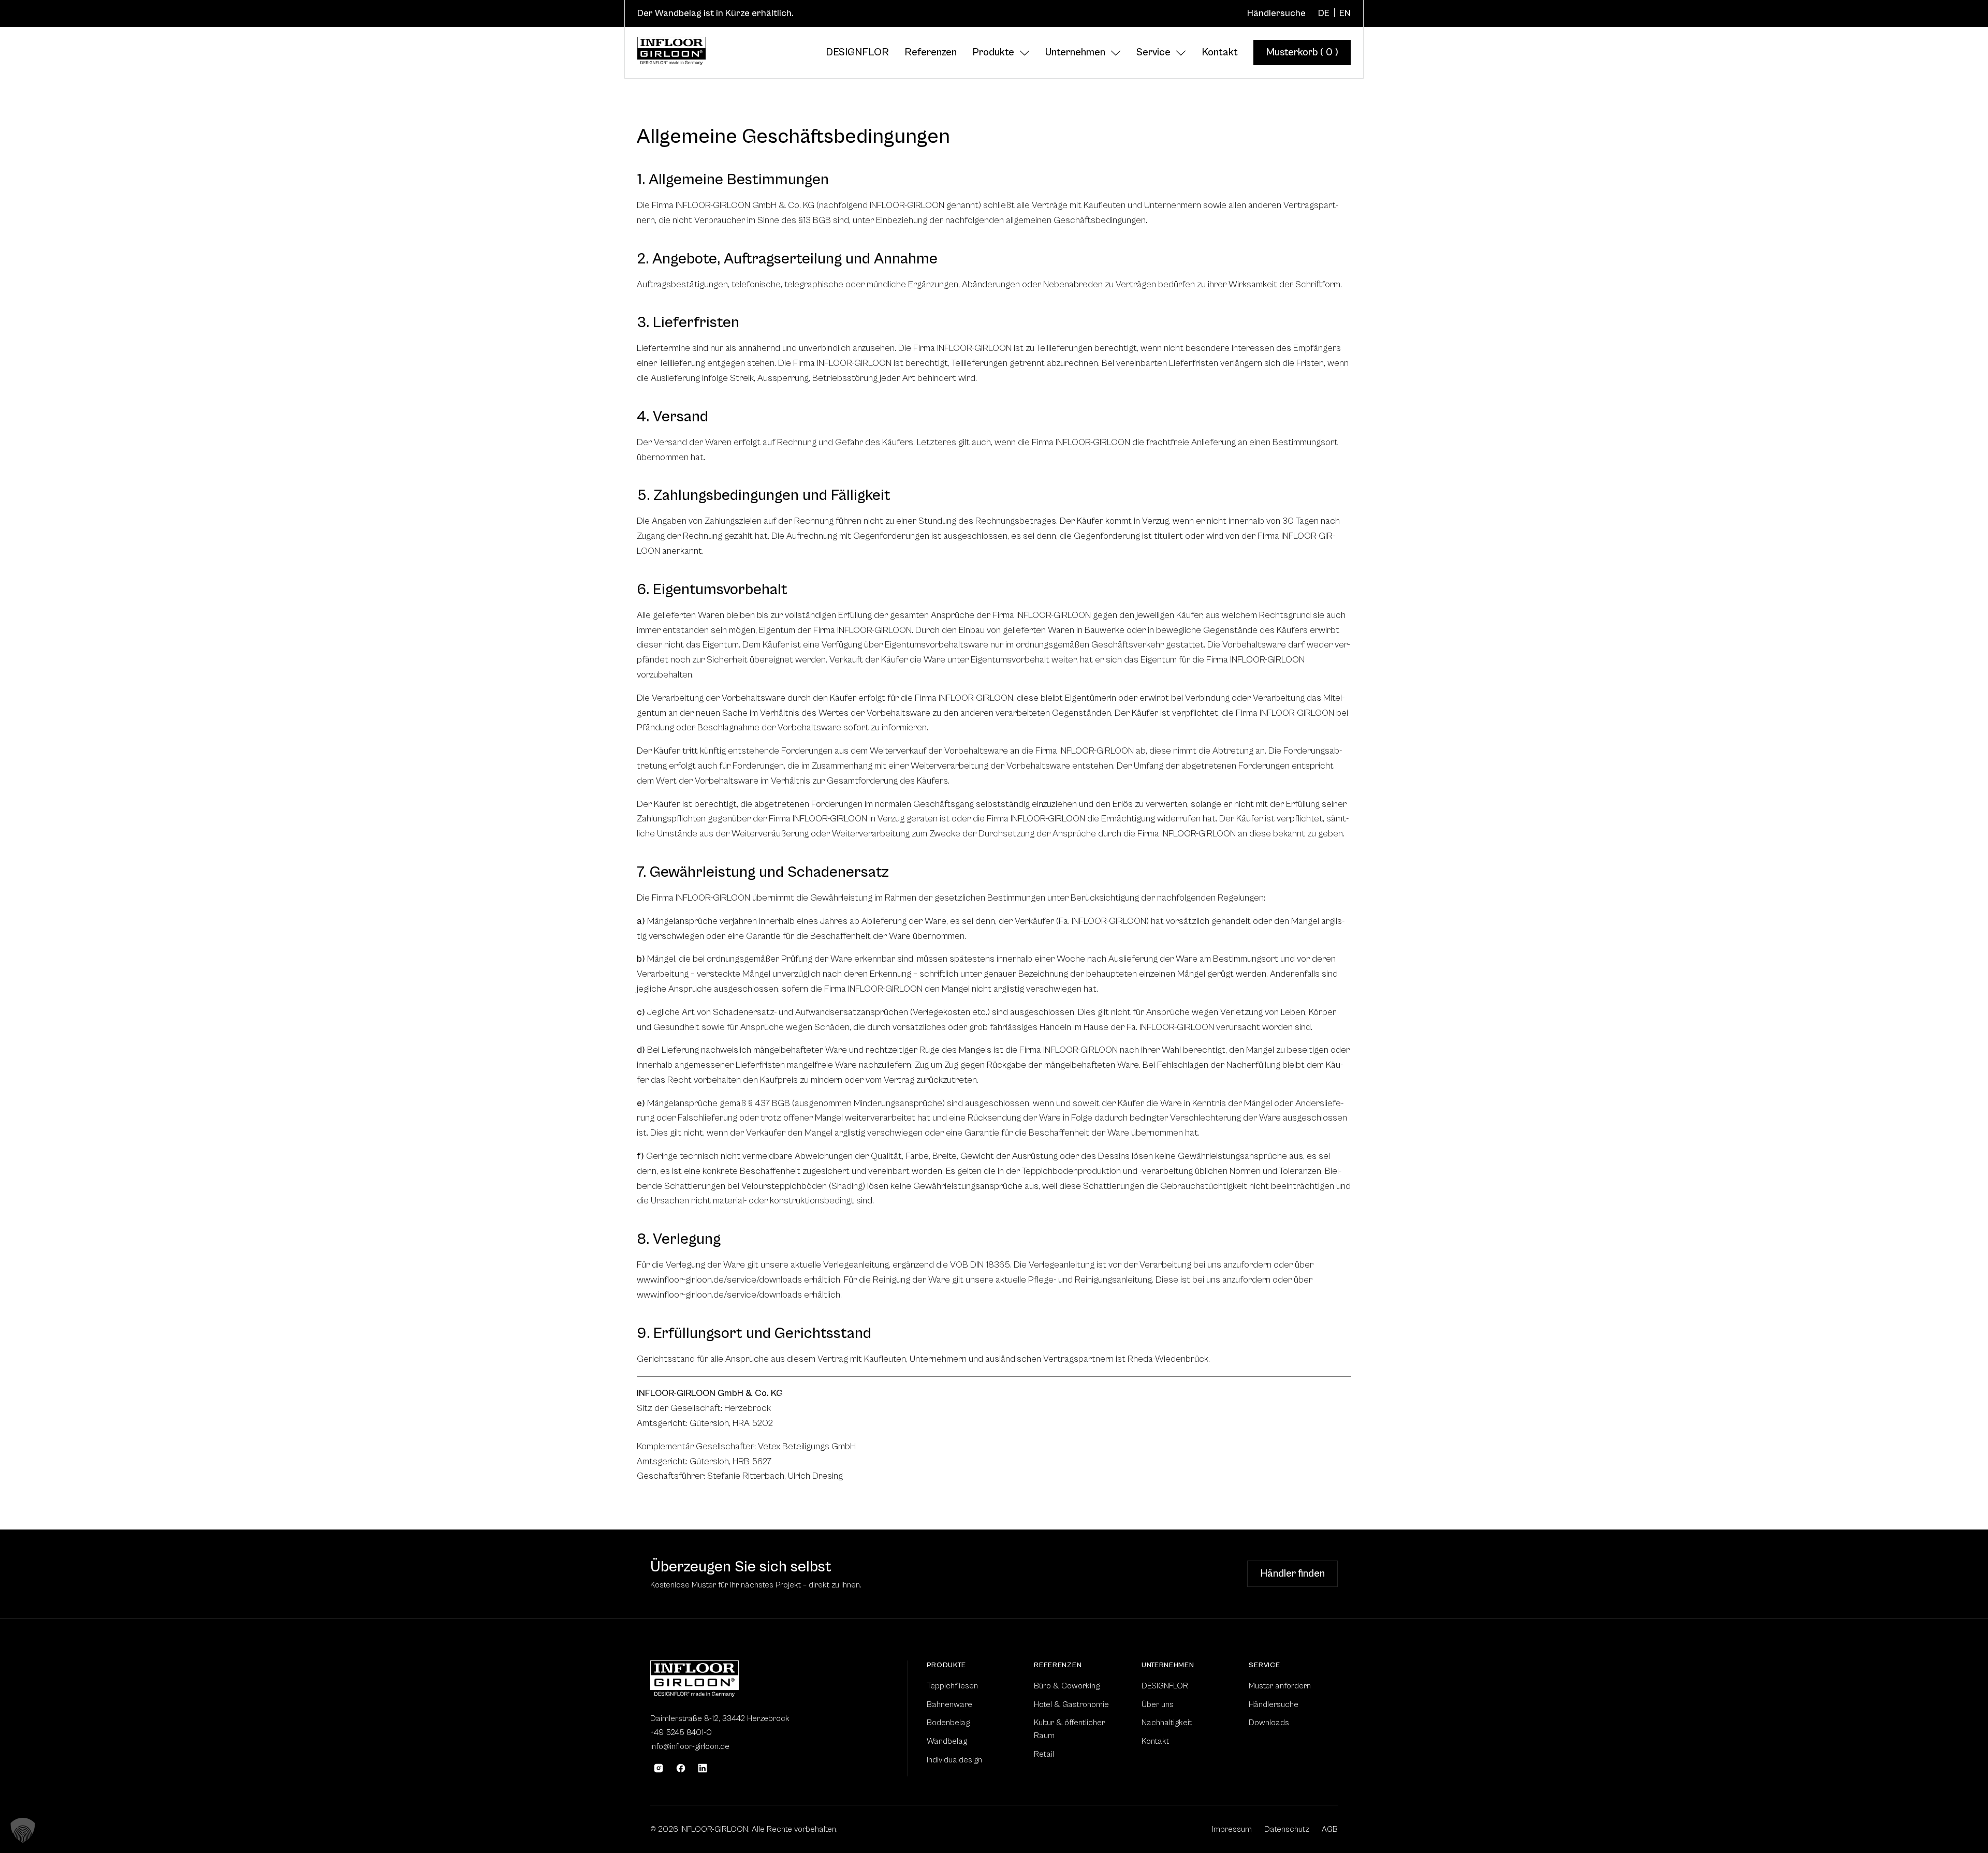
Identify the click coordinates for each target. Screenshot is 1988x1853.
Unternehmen (1075, 53)
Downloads (1269, 1723)
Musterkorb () (1302, 53)
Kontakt (1220, 53)
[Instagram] (659, 1768)
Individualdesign (954, 1760)
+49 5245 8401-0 (681, 1732)
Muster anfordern (1187, 1574)
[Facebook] (681, 1768)
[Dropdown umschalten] (1025, 53)
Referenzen (931, 53)
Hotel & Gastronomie (1071, 1704)
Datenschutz (1287, 1829)
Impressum (1232, 1829)
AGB (1330, 1829)
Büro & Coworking (1067, 1686)
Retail (1044, 1754)
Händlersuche (1276, 13)
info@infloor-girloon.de (690, 1746)
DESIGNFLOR (857, 53)
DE (1324, 13)
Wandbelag (947, 1741)
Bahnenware (949, 1704)
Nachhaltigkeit (1167, 1723)
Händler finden (1292, 1574)
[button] (23, 1830)
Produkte (993, 53)
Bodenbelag (948, 1723)
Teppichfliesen (952, 1686)
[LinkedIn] (703, 1768)
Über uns (1158, 1704)
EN (1345, 13)
